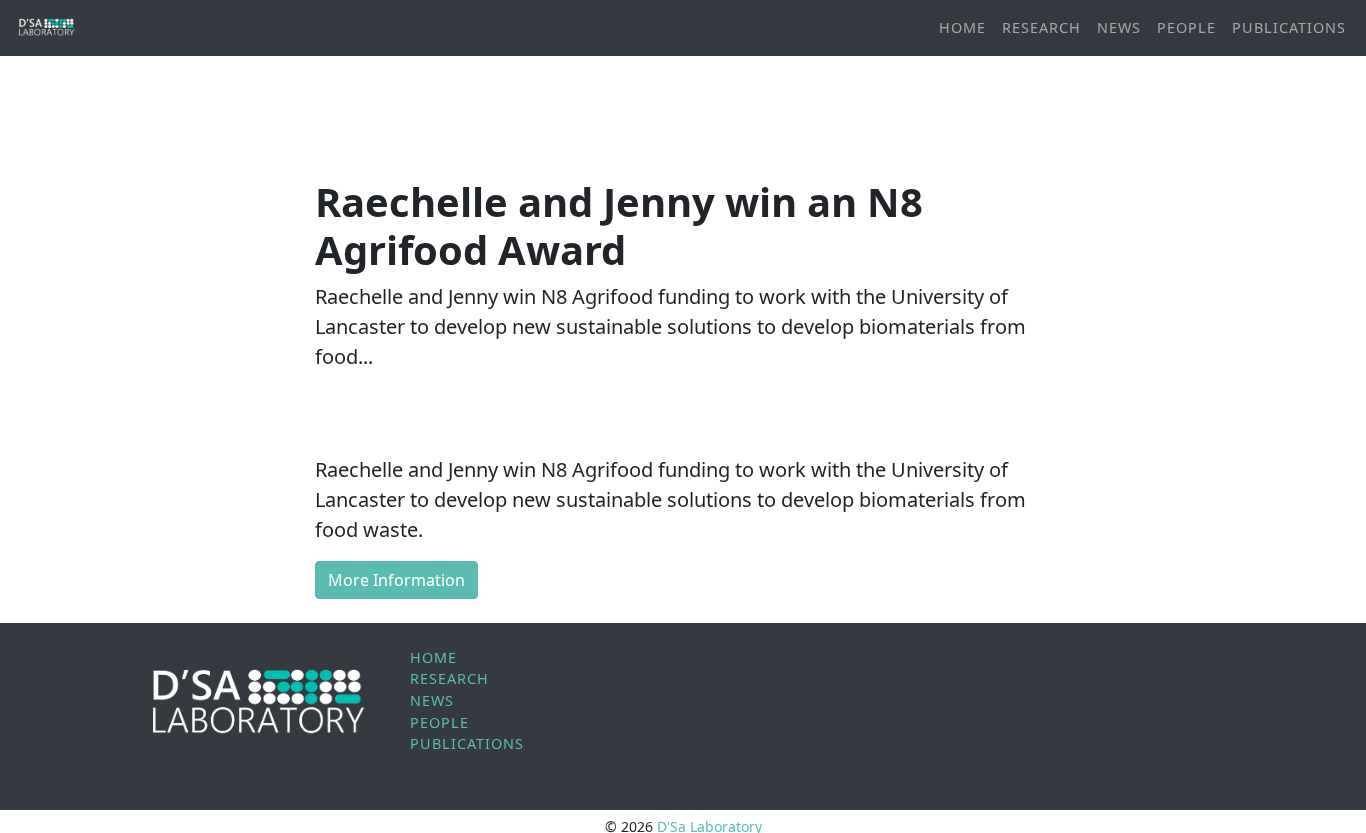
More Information (396, 580)
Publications (1289, 27)
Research (1041, 27)
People (1186, 27)
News (1119, 27)
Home (962, 27)
